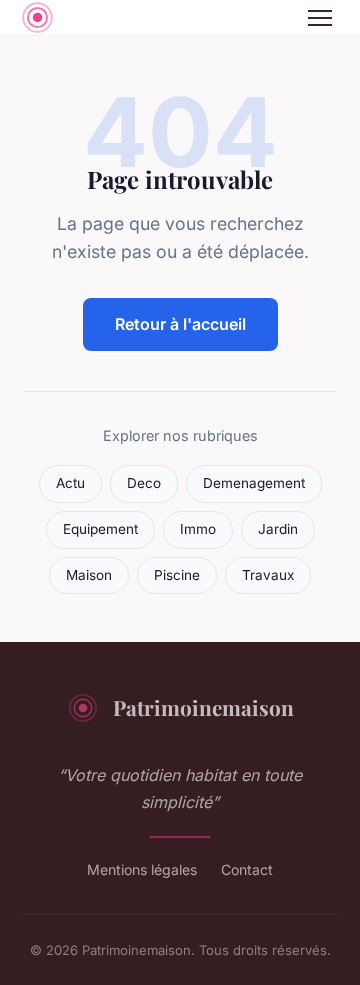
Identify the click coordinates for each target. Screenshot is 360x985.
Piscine (177, 575)
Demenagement (254, 483)
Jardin (278, 529)
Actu (70, 483)
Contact (247, 869)
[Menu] (320, 18)
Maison (89, 575)
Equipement (100, 529)
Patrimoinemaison (203, 707)
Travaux (268, 575)
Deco (144, 483)
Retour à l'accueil (180, 324)
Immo (198, 529)
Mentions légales (142, 869)
